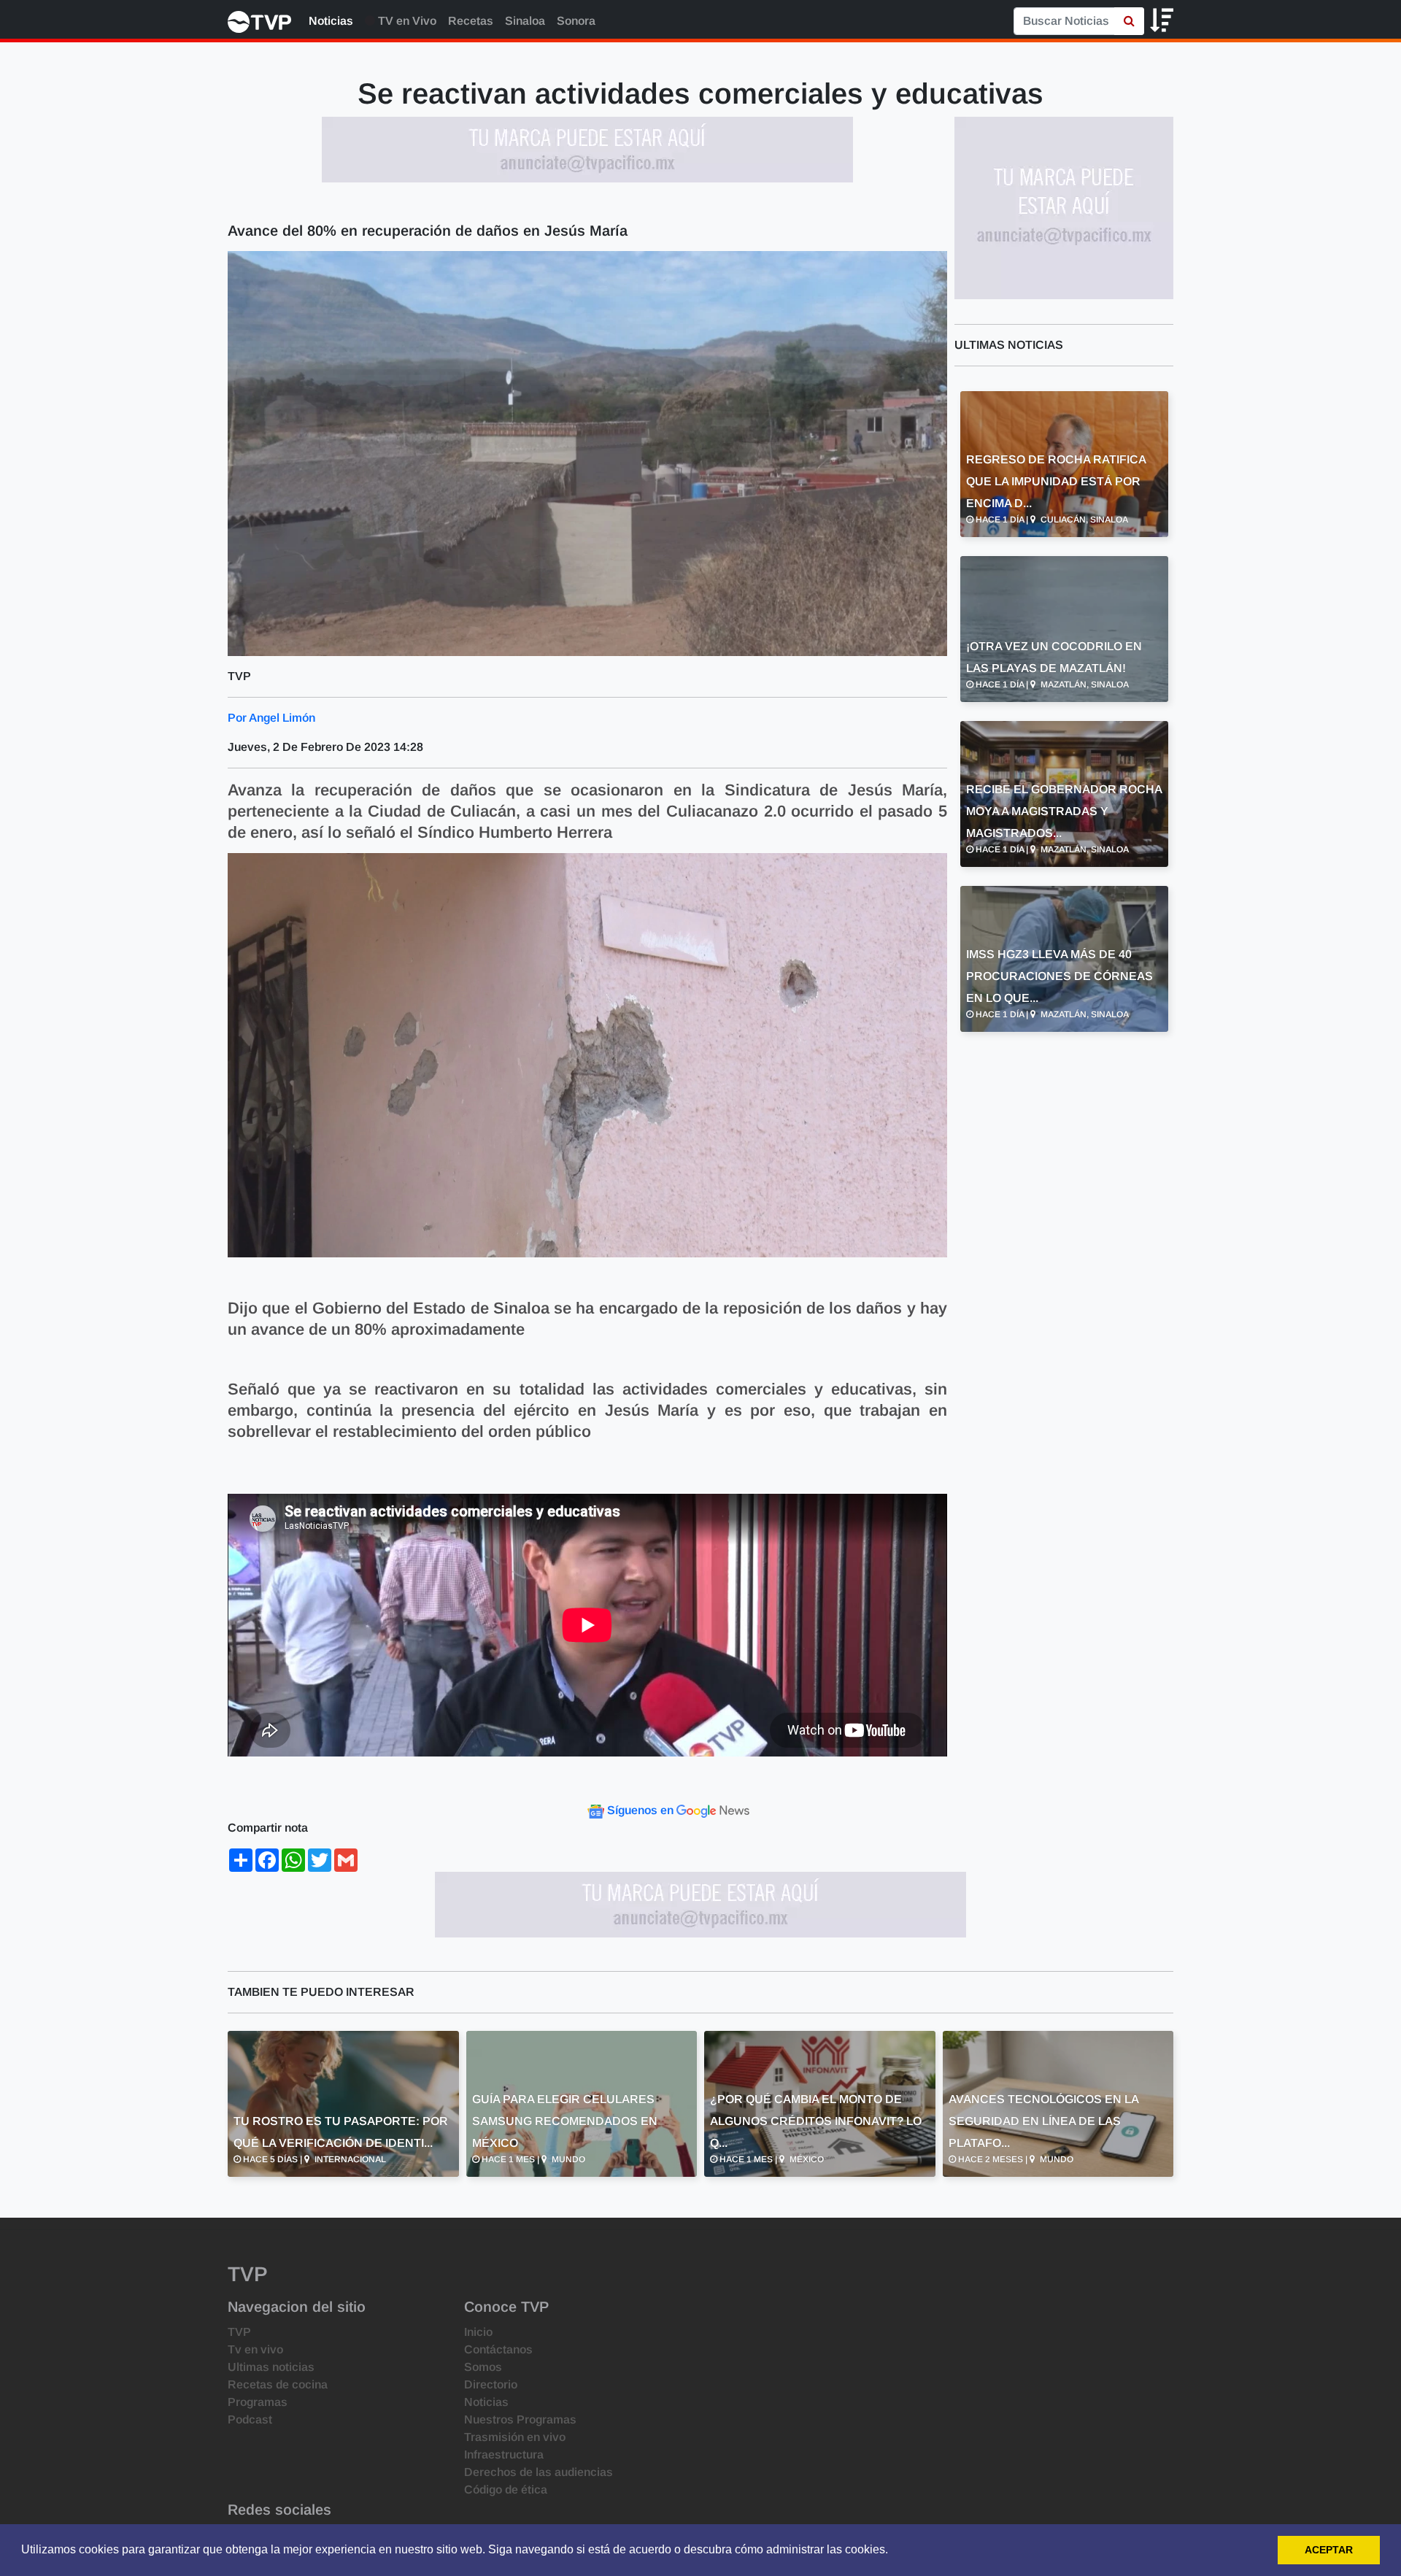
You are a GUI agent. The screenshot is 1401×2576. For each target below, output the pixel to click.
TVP (239, 2332)
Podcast (250, 2419)
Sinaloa (525, 21)
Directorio (491, 2384)
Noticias (331, 21)
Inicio (478, 2332)
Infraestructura (504, 2454)
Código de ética (506, 2490)
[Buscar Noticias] (1129, 21)
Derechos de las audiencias (539, 2472)
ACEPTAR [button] (1329, 2550)
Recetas (471, 21)
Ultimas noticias (271, 2367)
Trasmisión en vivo (515, 2437)
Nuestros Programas (520, 2419)
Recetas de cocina (278, 2384)
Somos (483, 2367)
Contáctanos (498, 2349)
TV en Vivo (406, 21)
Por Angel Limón (271, 718)
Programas (258, 2402)
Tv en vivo (255, 2349)
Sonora (576, 21)
